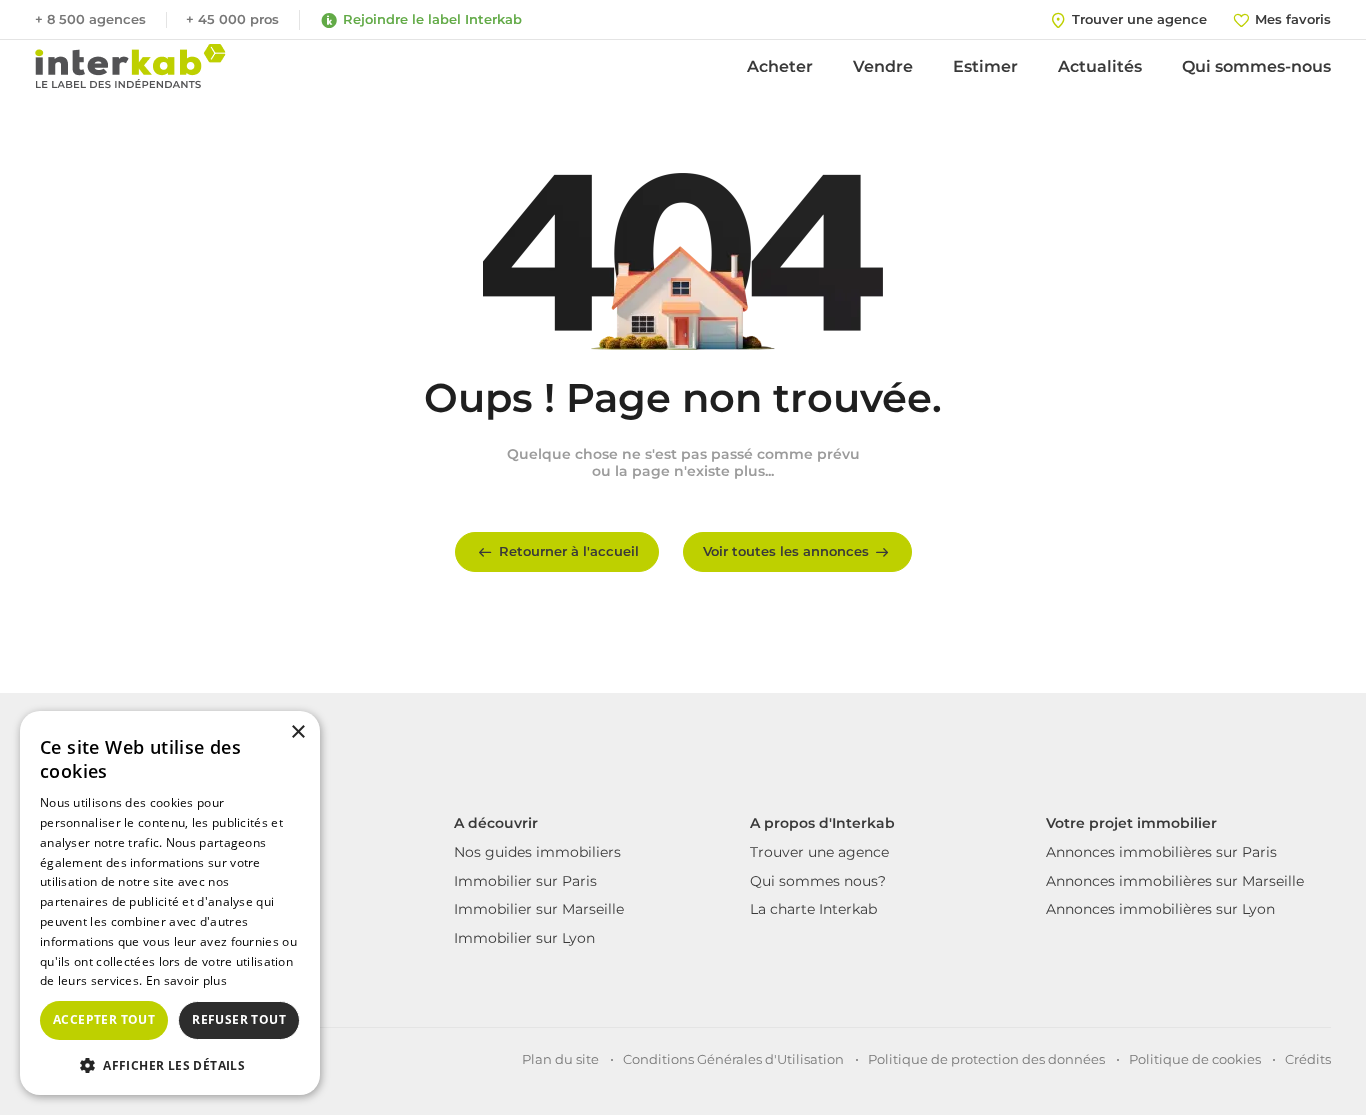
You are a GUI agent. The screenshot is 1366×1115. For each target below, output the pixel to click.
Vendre (883, 66)
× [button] (297, 732)
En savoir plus (186, 980)
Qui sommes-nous (1256, 66)
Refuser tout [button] (239, 1019)
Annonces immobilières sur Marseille (1175, 881)
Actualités (1100, 66)
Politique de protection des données (986, 1059)
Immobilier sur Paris (525, 881)
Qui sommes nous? (818, 881)
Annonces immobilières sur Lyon (1160, 909)
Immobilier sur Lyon (524, 938)
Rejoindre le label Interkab (432, 19)
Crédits (1308, 1059)
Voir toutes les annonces (786, 551)
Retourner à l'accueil (569, 551)
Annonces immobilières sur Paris (1161, 852)
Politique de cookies (1195, 1059)
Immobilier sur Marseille (539, 909)
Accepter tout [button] (104, 1019)
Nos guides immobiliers (537, 852)
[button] (170, 1064)
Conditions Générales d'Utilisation (733, 1059)
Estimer (985, 66)
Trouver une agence (819, 852)
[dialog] (170, 903)
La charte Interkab (813, 909)
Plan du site (560, 1059)
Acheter (780, 66)
